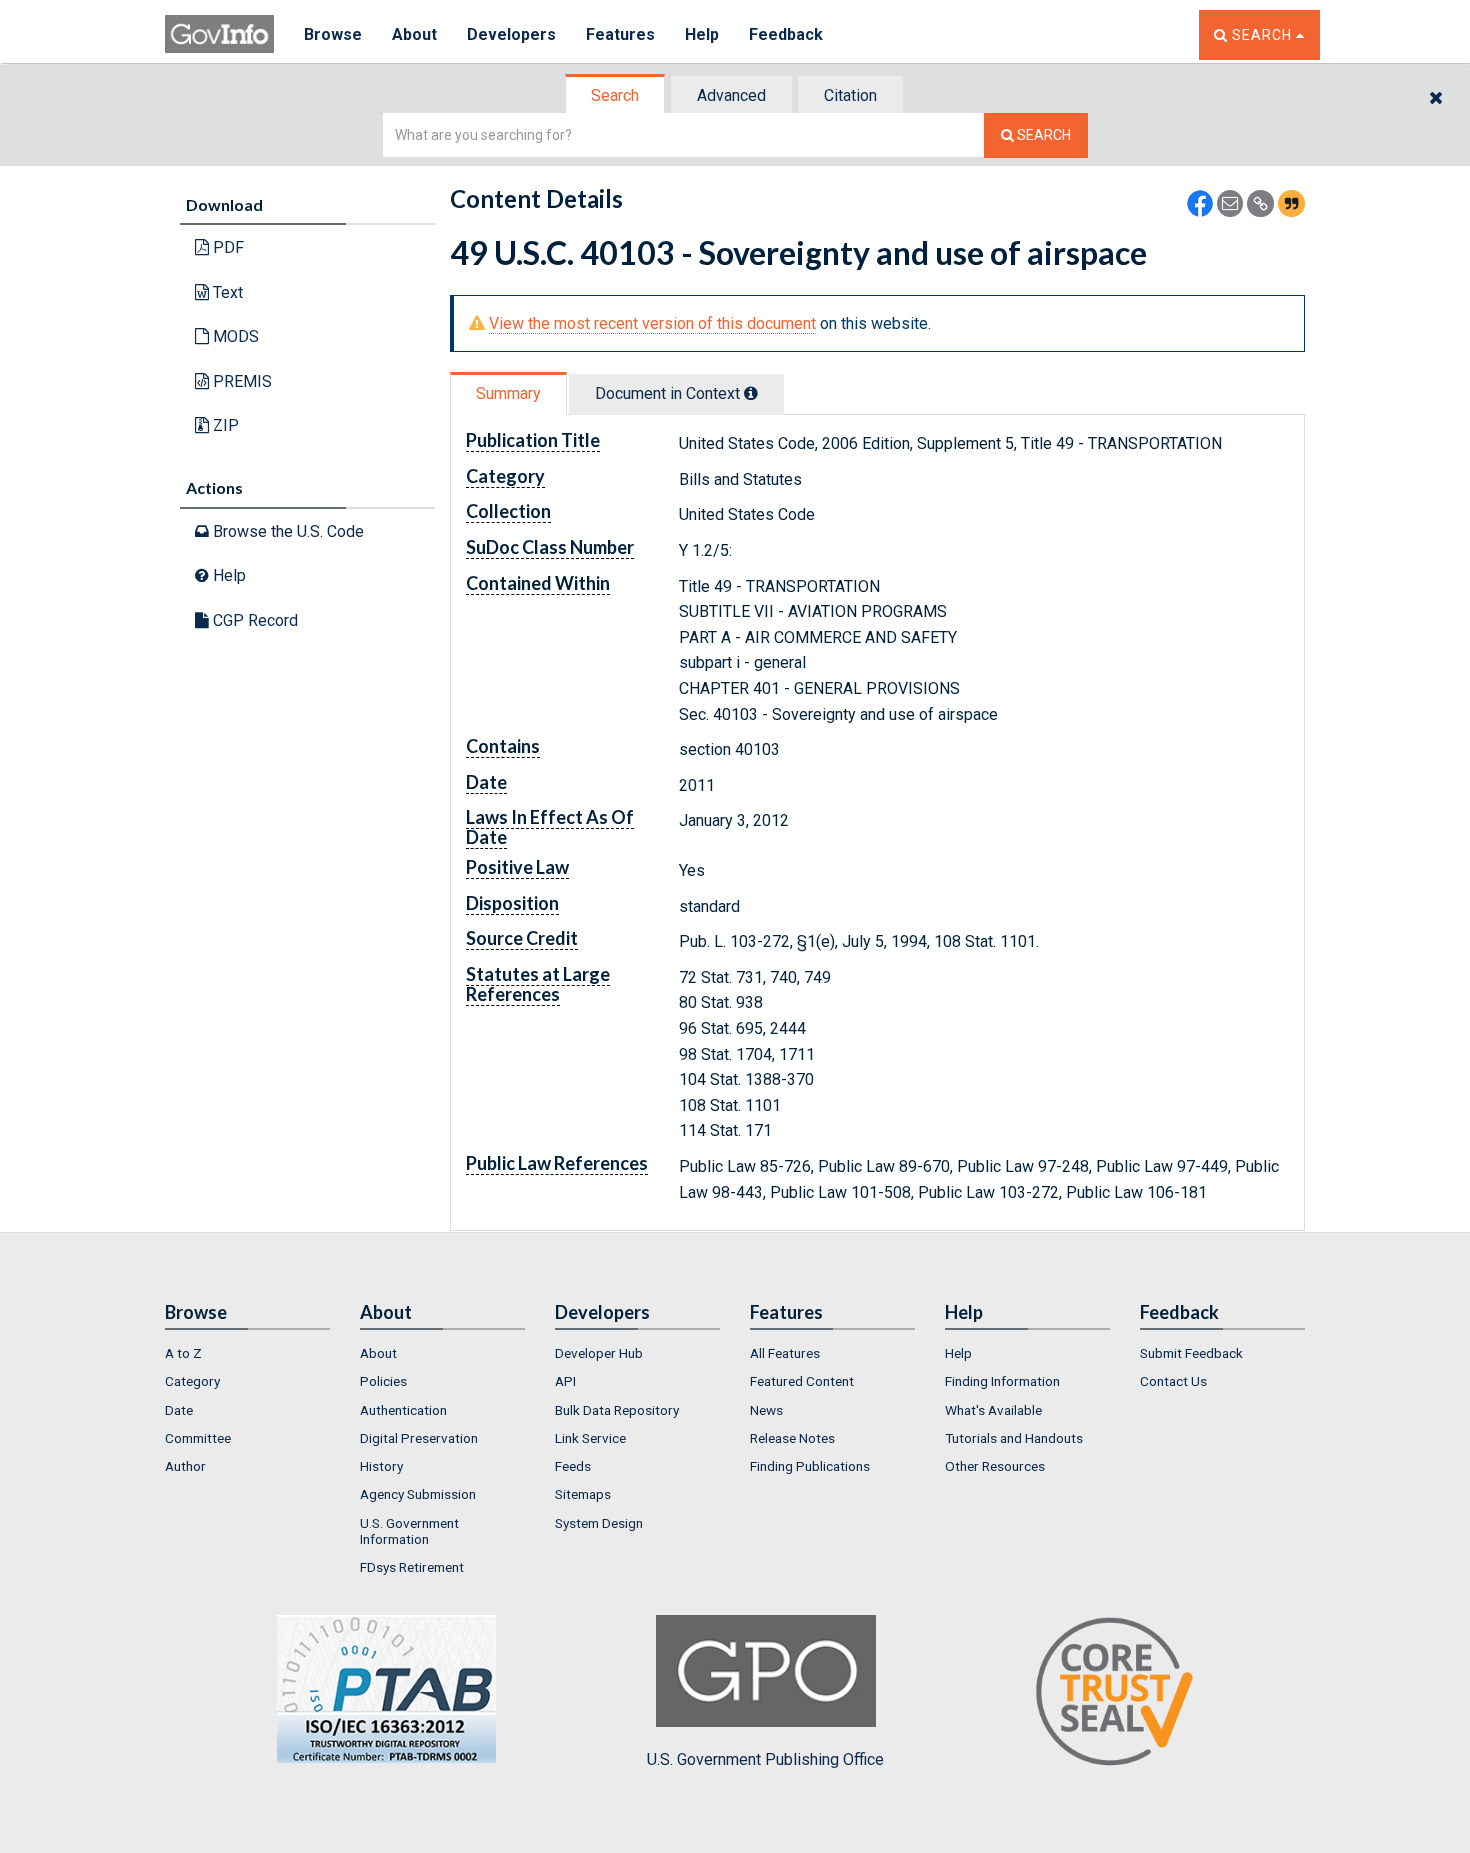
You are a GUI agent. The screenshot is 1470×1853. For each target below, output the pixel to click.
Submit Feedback (1191, 1353)
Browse (333, 34)
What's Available (993, 1410)
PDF (226, 247)
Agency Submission (418, 1494)
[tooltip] (751, 393)
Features (620, 34)
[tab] (616, 95)
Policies (383, 1381)
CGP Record (253, 620)
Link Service (590, 1438)
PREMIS (240, 381)
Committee (198, 1438)
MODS (234, 336)
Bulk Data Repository (617, 1410)
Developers (511, 34)
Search (615, 95)
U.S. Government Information (409, 1531)
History (381, 1466)
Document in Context (669, 393)
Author (185, 1466)
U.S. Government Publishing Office (765, 1759)
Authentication (403, 1410)
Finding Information (1002, 1381)
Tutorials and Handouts (1014, 1438)
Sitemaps (583, 1494)
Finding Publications (810, 1466)
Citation (850, 95)
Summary (508, 393)
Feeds (573, 1466)
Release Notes (792, 1438)
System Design (599, 1523)
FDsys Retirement (412, 1567)
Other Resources (995, 1466)
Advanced (731, 95)
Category (192, 1381)
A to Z (183, 1353)
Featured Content (802, 1381)
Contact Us (1173, 1381)
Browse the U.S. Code (286, 531)
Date (179, 1410)
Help (702, 34)
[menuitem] (247, 1353)
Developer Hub (599, 1353)
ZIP (224, 425)
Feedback (786, 34)
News (766, 1410)
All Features (785, 1353)
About (414, 34)
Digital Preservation (419, 1438)
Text (226, 292)
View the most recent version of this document (652, 323)
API (565, 1381)
